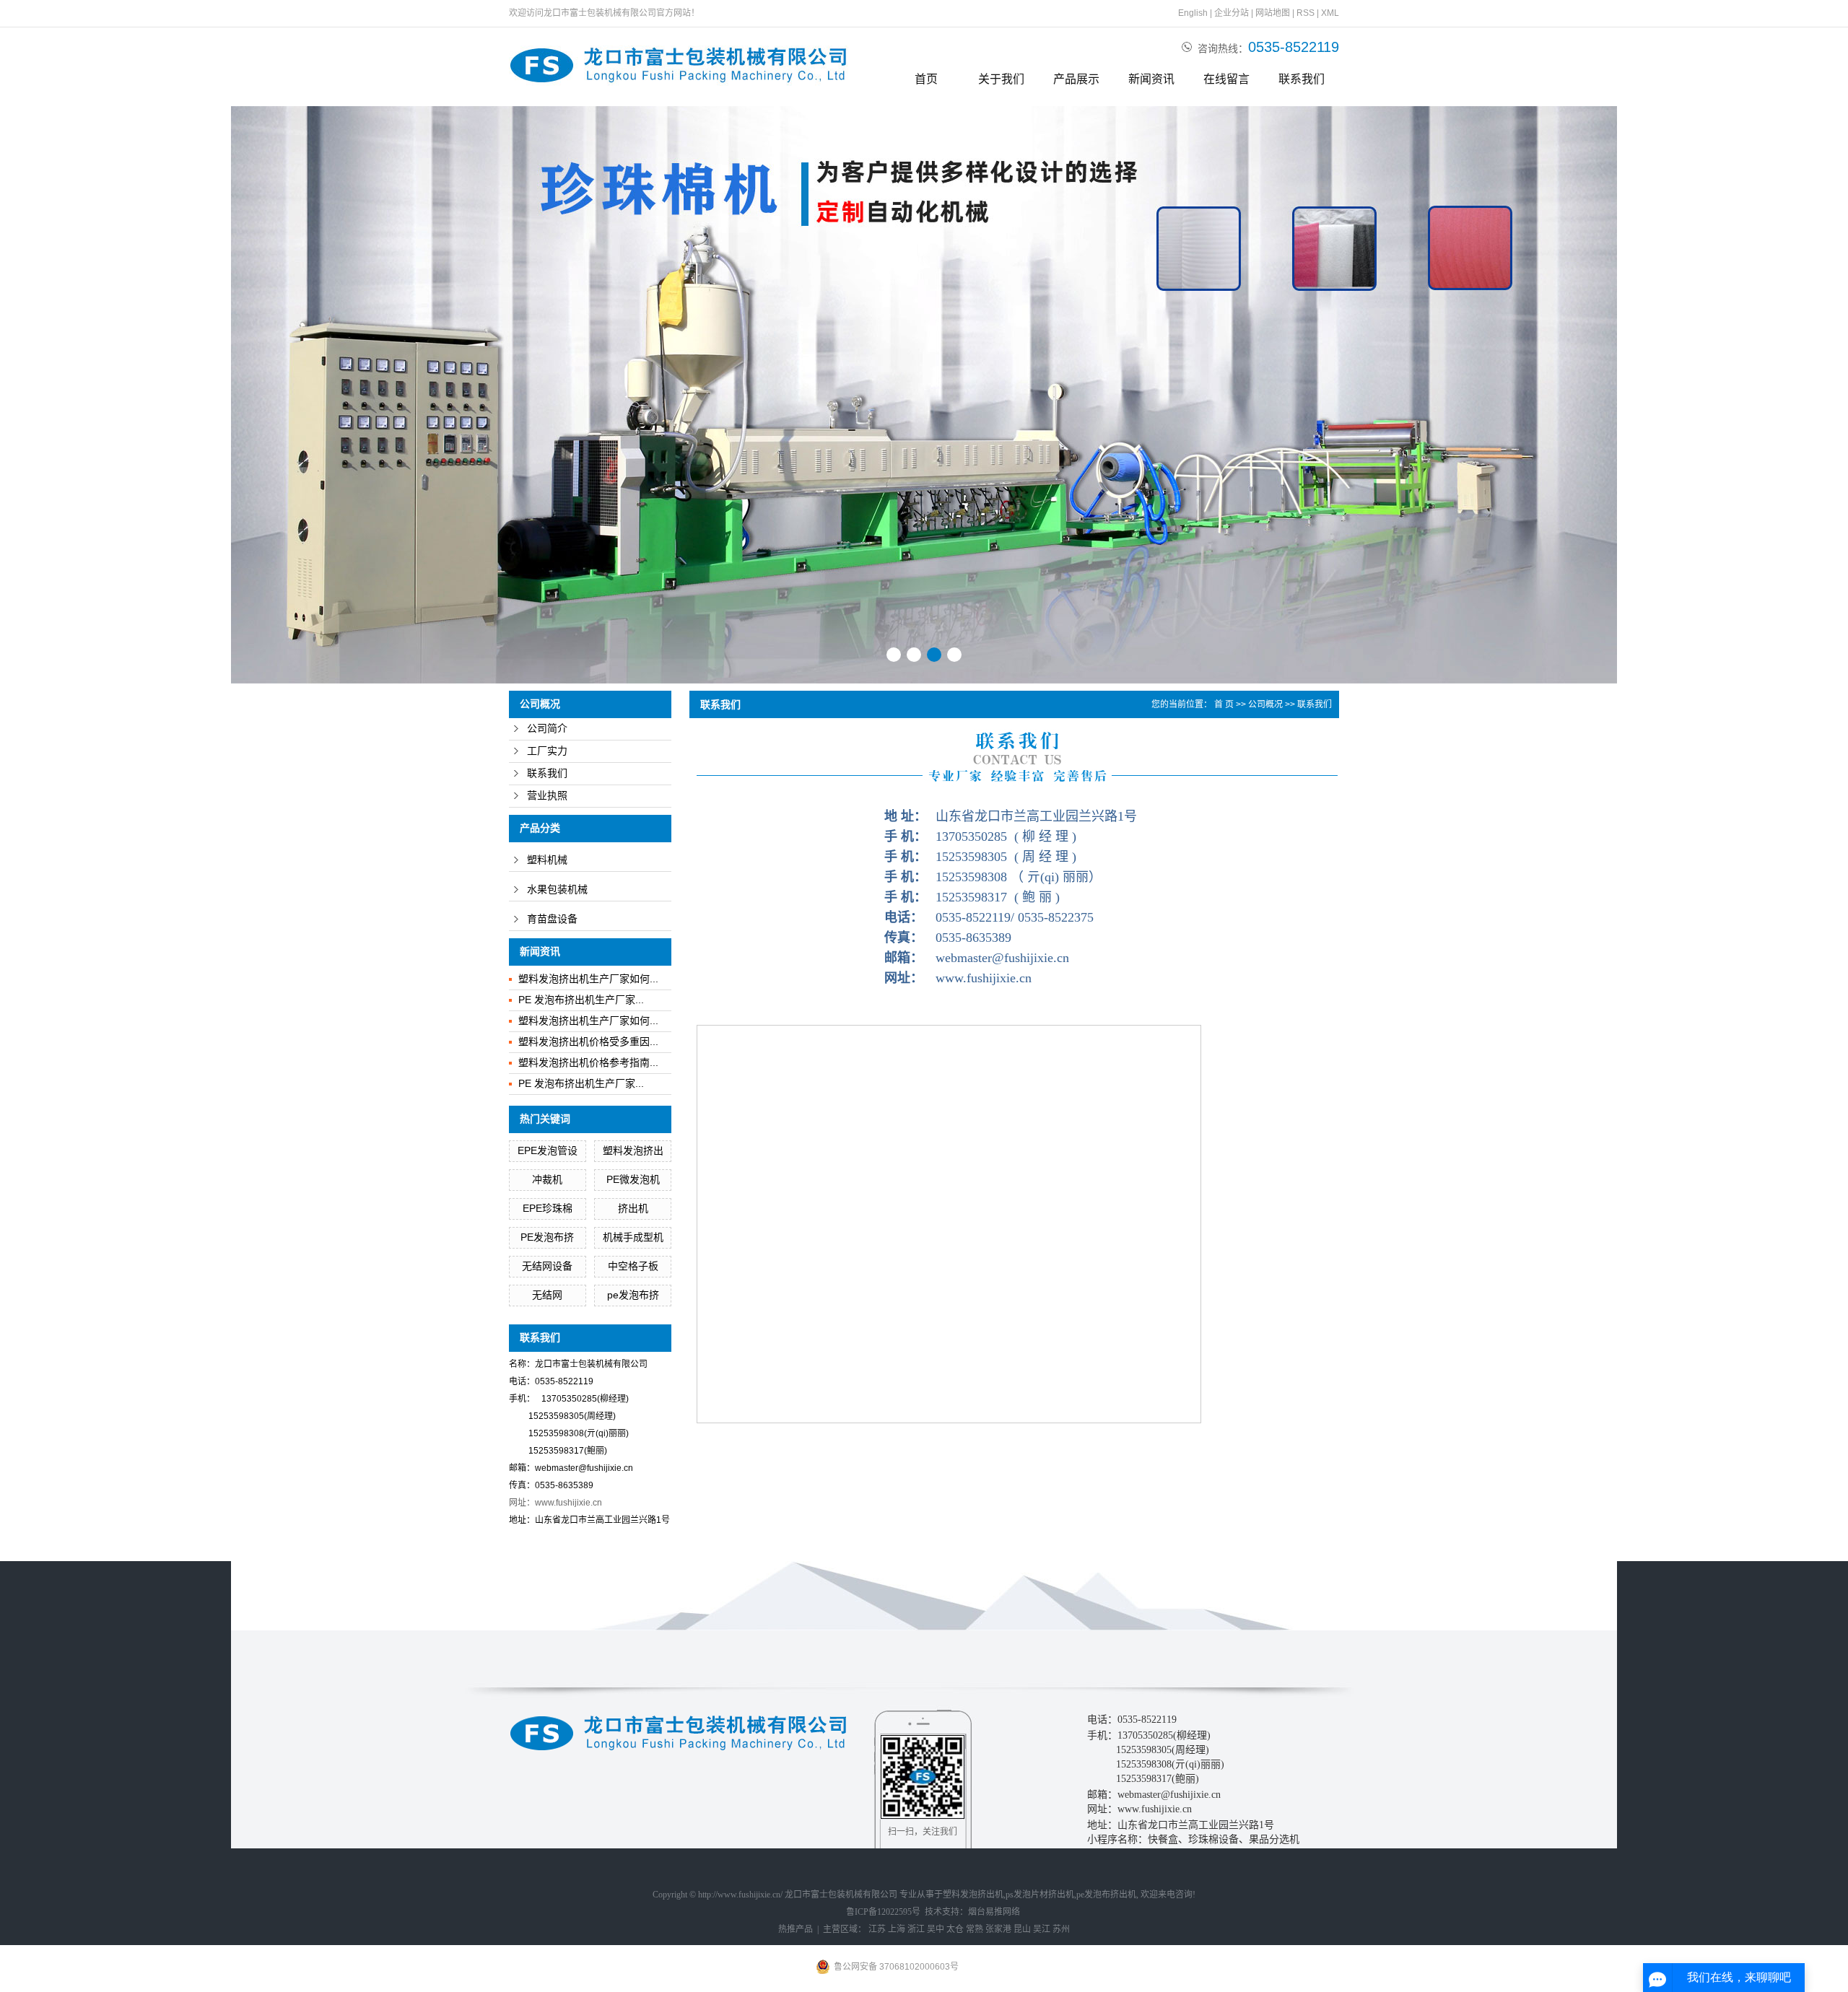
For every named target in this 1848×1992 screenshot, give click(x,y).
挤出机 (633, 1208)
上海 (897, 1929)
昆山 (1022, 1929)
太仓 (955, 1929)
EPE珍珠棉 (548, 1208)
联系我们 (1302, 79)
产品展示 (1076, 79)
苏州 (1061, 1929)
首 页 (1224, 704)
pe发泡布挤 (633, 1295)
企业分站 (1232, 13)
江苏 (877, 1929)
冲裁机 (547, 1179)
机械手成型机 (633, 1237)
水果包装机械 (557, 890)
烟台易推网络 (994, 1912)
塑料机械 (547, 860)
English (1193, 13)
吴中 (936, 1929)
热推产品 (796, 1929)
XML (1330, 13)
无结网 (547, 1295)
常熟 (975, 1929)
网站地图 (1273, 13)
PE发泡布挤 (547, 1237)
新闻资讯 (1151, 79)
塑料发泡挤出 (633, 1150)
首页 (926, 79)
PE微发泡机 (633, 1179)
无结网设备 (547, 1266)
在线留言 (1226, 79)
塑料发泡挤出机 (973, 1895)
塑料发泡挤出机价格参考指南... (588, 1062)
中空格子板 (633, 1266)
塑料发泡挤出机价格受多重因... (588, 1041)
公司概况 (1265, 704)
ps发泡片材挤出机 (1040, 1895)
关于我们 (1001, 79)
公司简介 (547, 729)
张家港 (998, 1929)
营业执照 (547, 796)
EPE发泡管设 (548, 1150)
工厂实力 (547, 751)
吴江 (1042, 1929)
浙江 (916, 1929)
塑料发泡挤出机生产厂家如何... (588, 979)
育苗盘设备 (552, 919)
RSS (1306, 13)
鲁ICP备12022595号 (883, 1912)
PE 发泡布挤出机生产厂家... (581, 1000)
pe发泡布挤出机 (1106, 1895)
